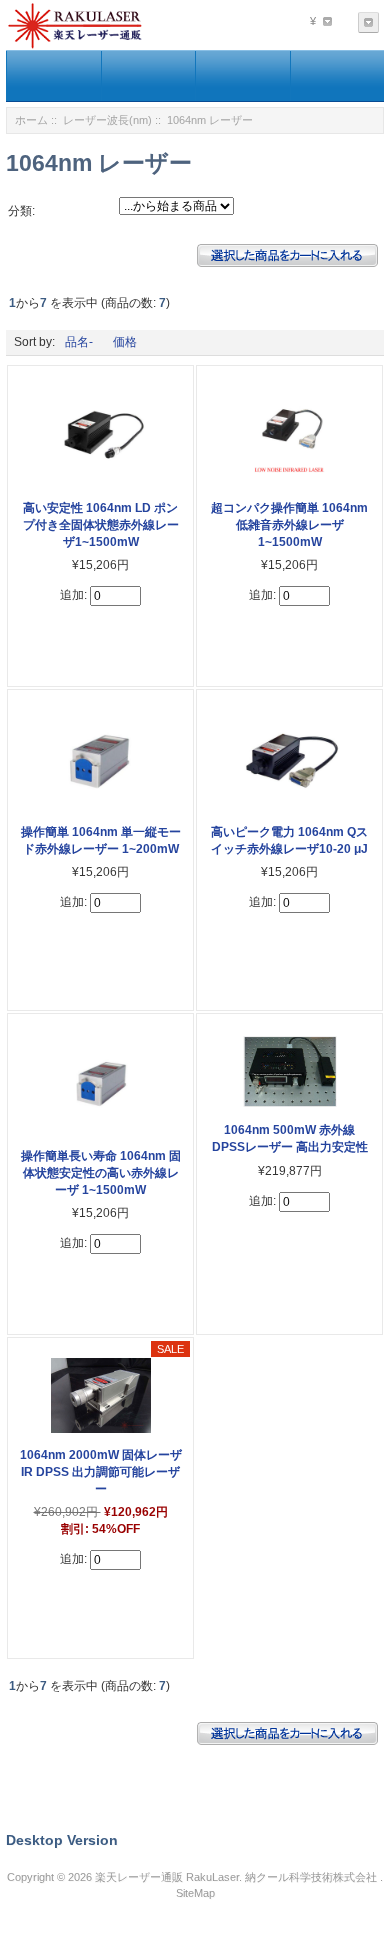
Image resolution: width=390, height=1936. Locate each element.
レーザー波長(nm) (107, 120)
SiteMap (195, 1893)
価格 (125, 342)
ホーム (31, 120)
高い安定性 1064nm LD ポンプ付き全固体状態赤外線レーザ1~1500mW (101, 525)
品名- (79, 342)
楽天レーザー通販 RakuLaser (167, 1877)
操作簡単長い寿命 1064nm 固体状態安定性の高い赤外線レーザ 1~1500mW (101, 1173)
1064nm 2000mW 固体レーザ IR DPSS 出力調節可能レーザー (101, 1472)
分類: (21, 211)
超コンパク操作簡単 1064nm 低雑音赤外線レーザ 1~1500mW (289, 525)
